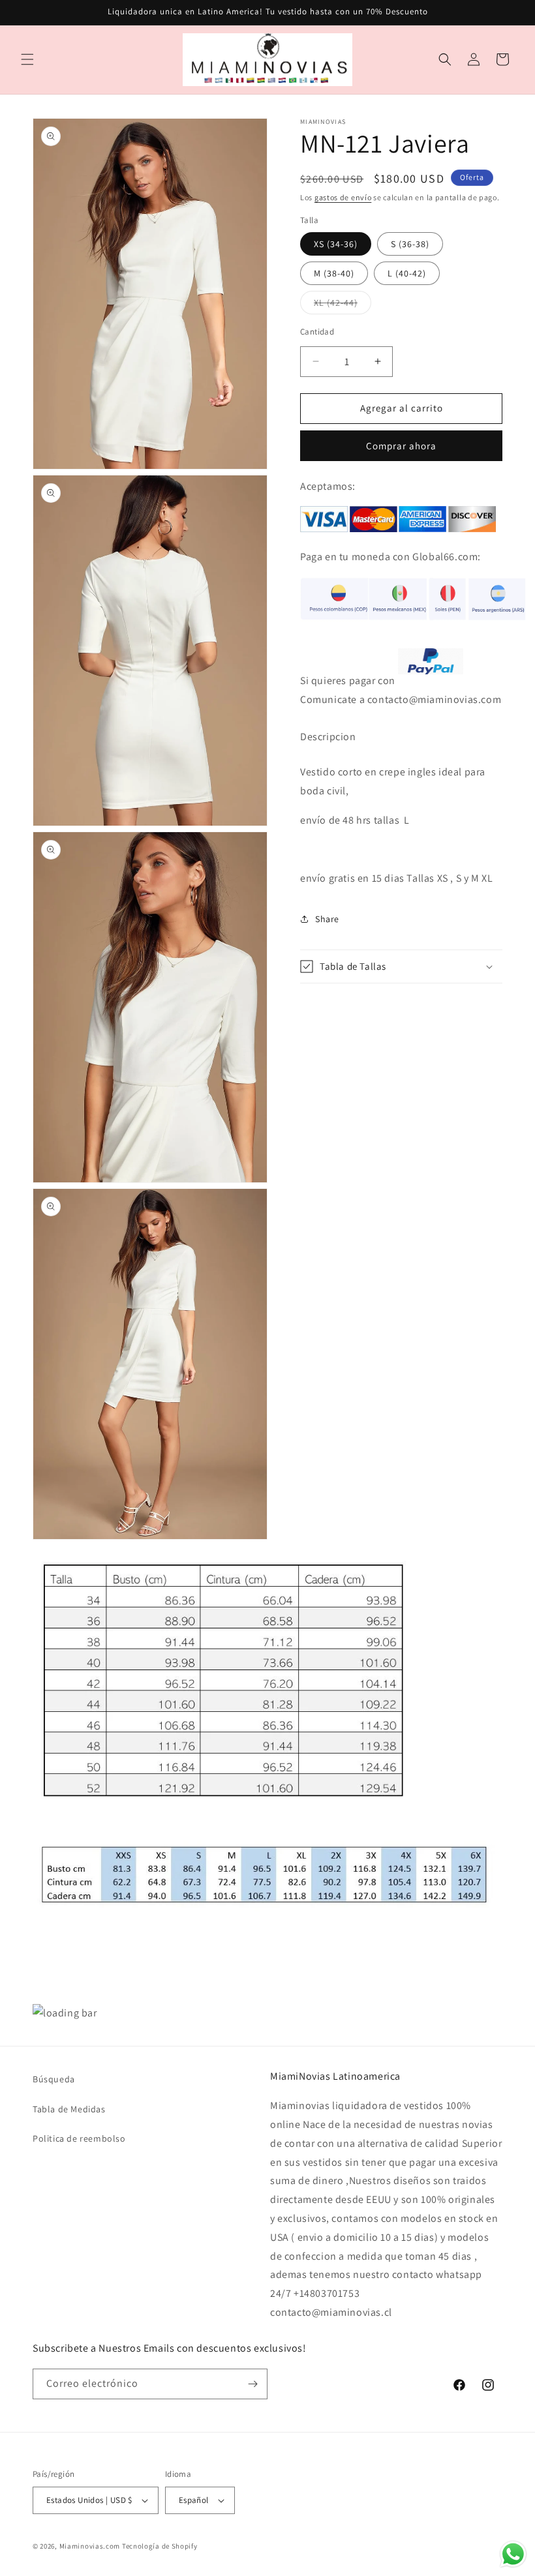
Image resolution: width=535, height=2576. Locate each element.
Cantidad (317, 332)
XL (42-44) (343, 305)
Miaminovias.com (90, 2546)
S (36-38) (410, 244)
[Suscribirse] (252, 2384)
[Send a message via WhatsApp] (513, 2554)
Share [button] (327, 919)
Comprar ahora (401, 446)
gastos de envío (343, 197)
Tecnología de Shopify (160, 2546)
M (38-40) (334, 273)
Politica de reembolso (79, 2138)
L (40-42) (407, 273)
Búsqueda (54, 2079)
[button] (27, 59)
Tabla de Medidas (69, 2109)
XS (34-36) (336, 244)
